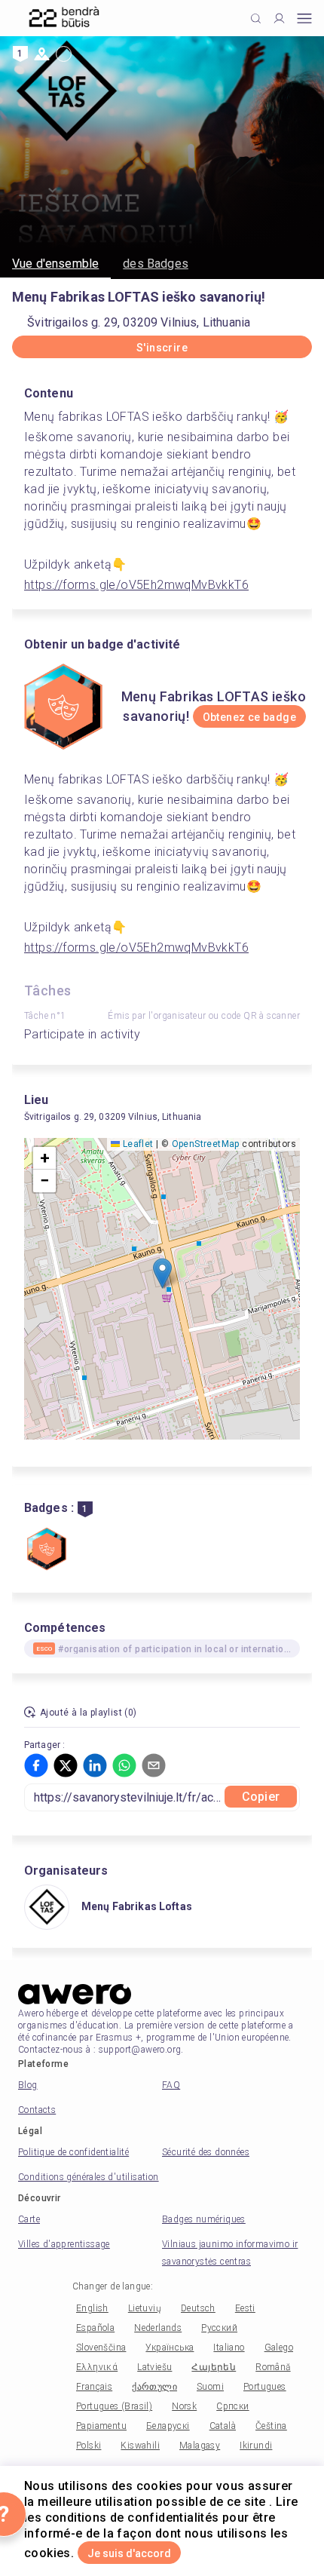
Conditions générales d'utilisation (89, 2177)
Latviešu (154, 2367)
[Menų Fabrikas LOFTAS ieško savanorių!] (47, 1550)
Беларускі (168, 2426)
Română (273, 2367)
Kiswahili (140, 2446)
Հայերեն (214, 2367)
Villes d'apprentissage (64, 2244)
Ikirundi (256, 2446)
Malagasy (200, 2446)
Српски (232, 2406)
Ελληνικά (97, 2367)
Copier (261, 1797)
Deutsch (198, 2308)
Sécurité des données (206, 2152)
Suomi (210, 2387)
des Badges (156, 264)
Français (94, 2387)
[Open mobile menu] (304, 18)
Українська (170, 2348)
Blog (28, 2085)
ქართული (154, 2387)
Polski (89, 2446)
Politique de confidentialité (73, 2152)
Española (95, 2328)
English (92, 2308)
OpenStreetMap (206, 1144)
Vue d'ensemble (55, 264)
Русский (219, 2328)
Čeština (271, 2426)
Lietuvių (145, 2308)
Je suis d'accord (129, 2553)
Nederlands (158, 2328)
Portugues (265, 2387)
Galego (279, 2348)
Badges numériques (204, 2219)
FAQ (171, 2085)
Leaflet (136, 1144)
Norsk (184, 2406)
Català (223, 2426)
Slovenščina (101, 2348)
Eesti (245, 2308)
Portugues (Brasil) (114, 2406)
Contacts (37, 2110)
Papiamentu (101, 2426)
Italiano (229, 2348)
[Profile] (279, 18)
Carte (29, 2219)
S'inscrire (162, 348)
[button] (162, 1273)
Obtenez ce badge (249, 717)
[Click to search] (256, 18)
